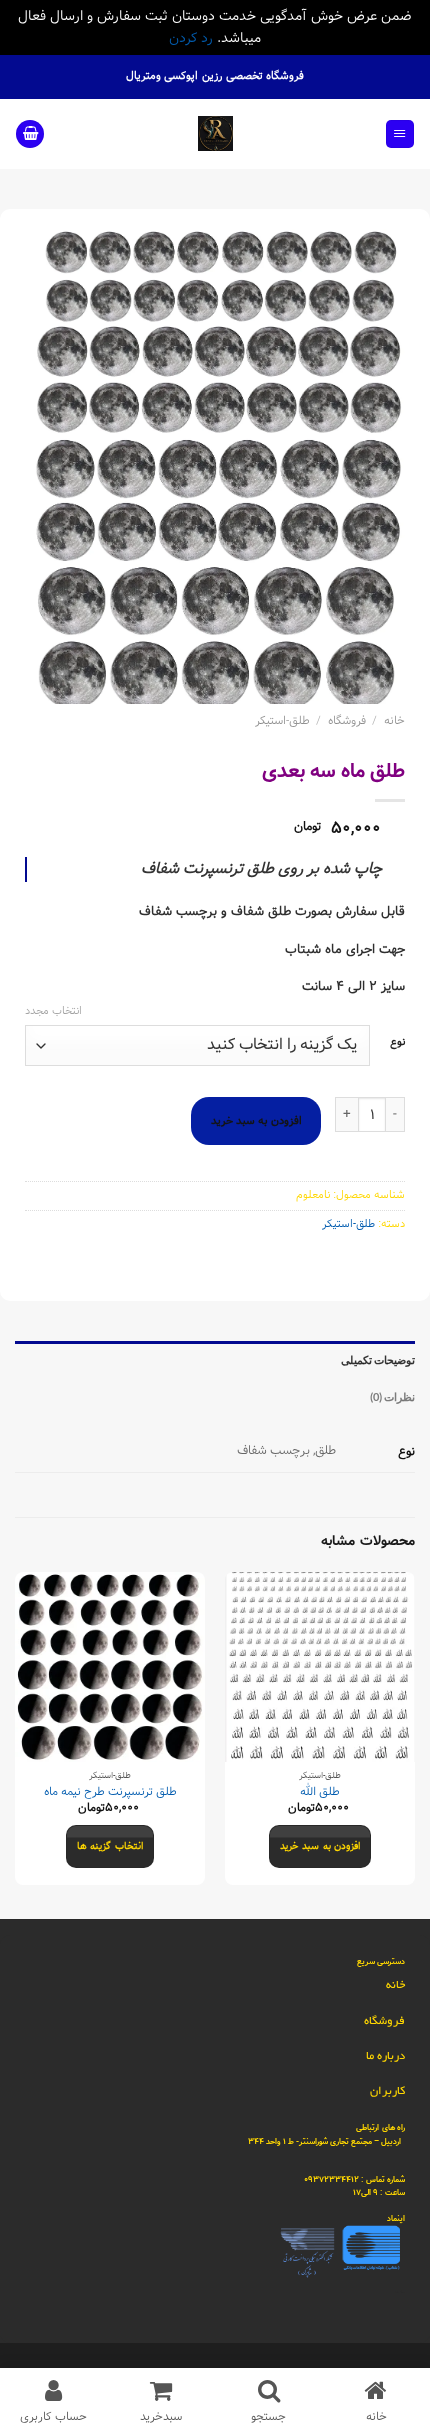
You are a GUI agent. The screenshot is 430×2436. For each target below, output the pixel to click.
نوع (397, 1043)
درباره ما (385, 2056)
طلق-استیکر (282, 721)
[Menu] (400, 134)
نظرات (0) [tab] (392, 1396)
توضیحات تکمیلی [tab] (378, 1359)
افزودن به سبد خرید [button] (320, 1846)
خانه (394, 721)
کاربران (387, 2091)
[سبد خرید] (30, 134)
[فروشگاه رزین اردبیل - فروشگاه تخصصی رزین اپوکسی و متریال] (215, 133)
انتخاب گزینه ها (110, 1846)
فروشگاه (347, 721)
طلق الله (320, 1792)
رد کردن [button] (191, 38)
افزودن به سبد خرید (256, 1121)
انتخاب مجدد (53, 1011)
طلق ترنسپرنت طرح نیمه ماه (110, 1792)
